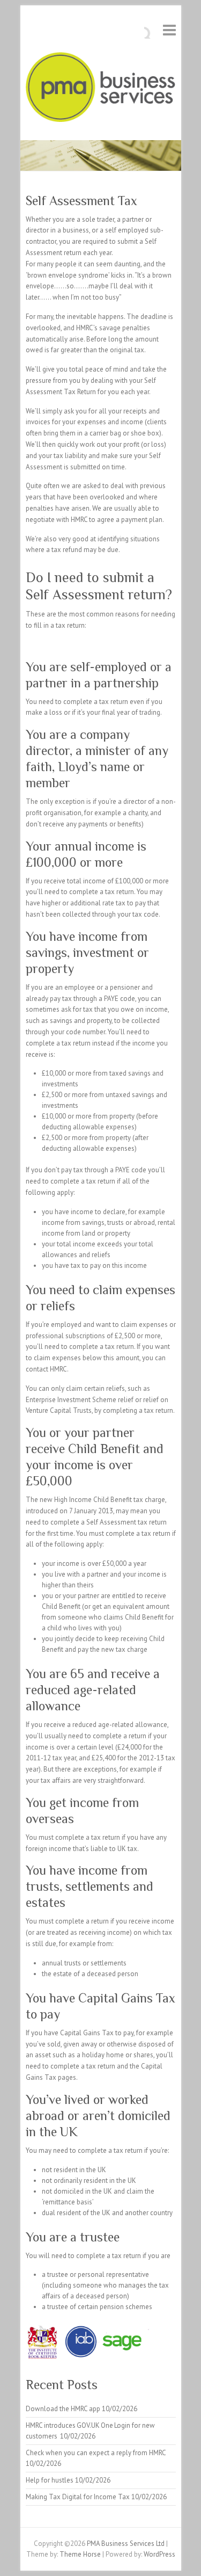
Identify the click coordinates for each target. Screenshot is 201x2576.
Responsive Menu (169, 30)
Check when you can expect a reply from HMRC (96, 2453)
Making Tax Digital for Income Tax (78, 2497)
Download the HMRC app (63, 2409)
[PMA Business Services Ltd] (101, 89)
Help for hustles (50, 2480)
